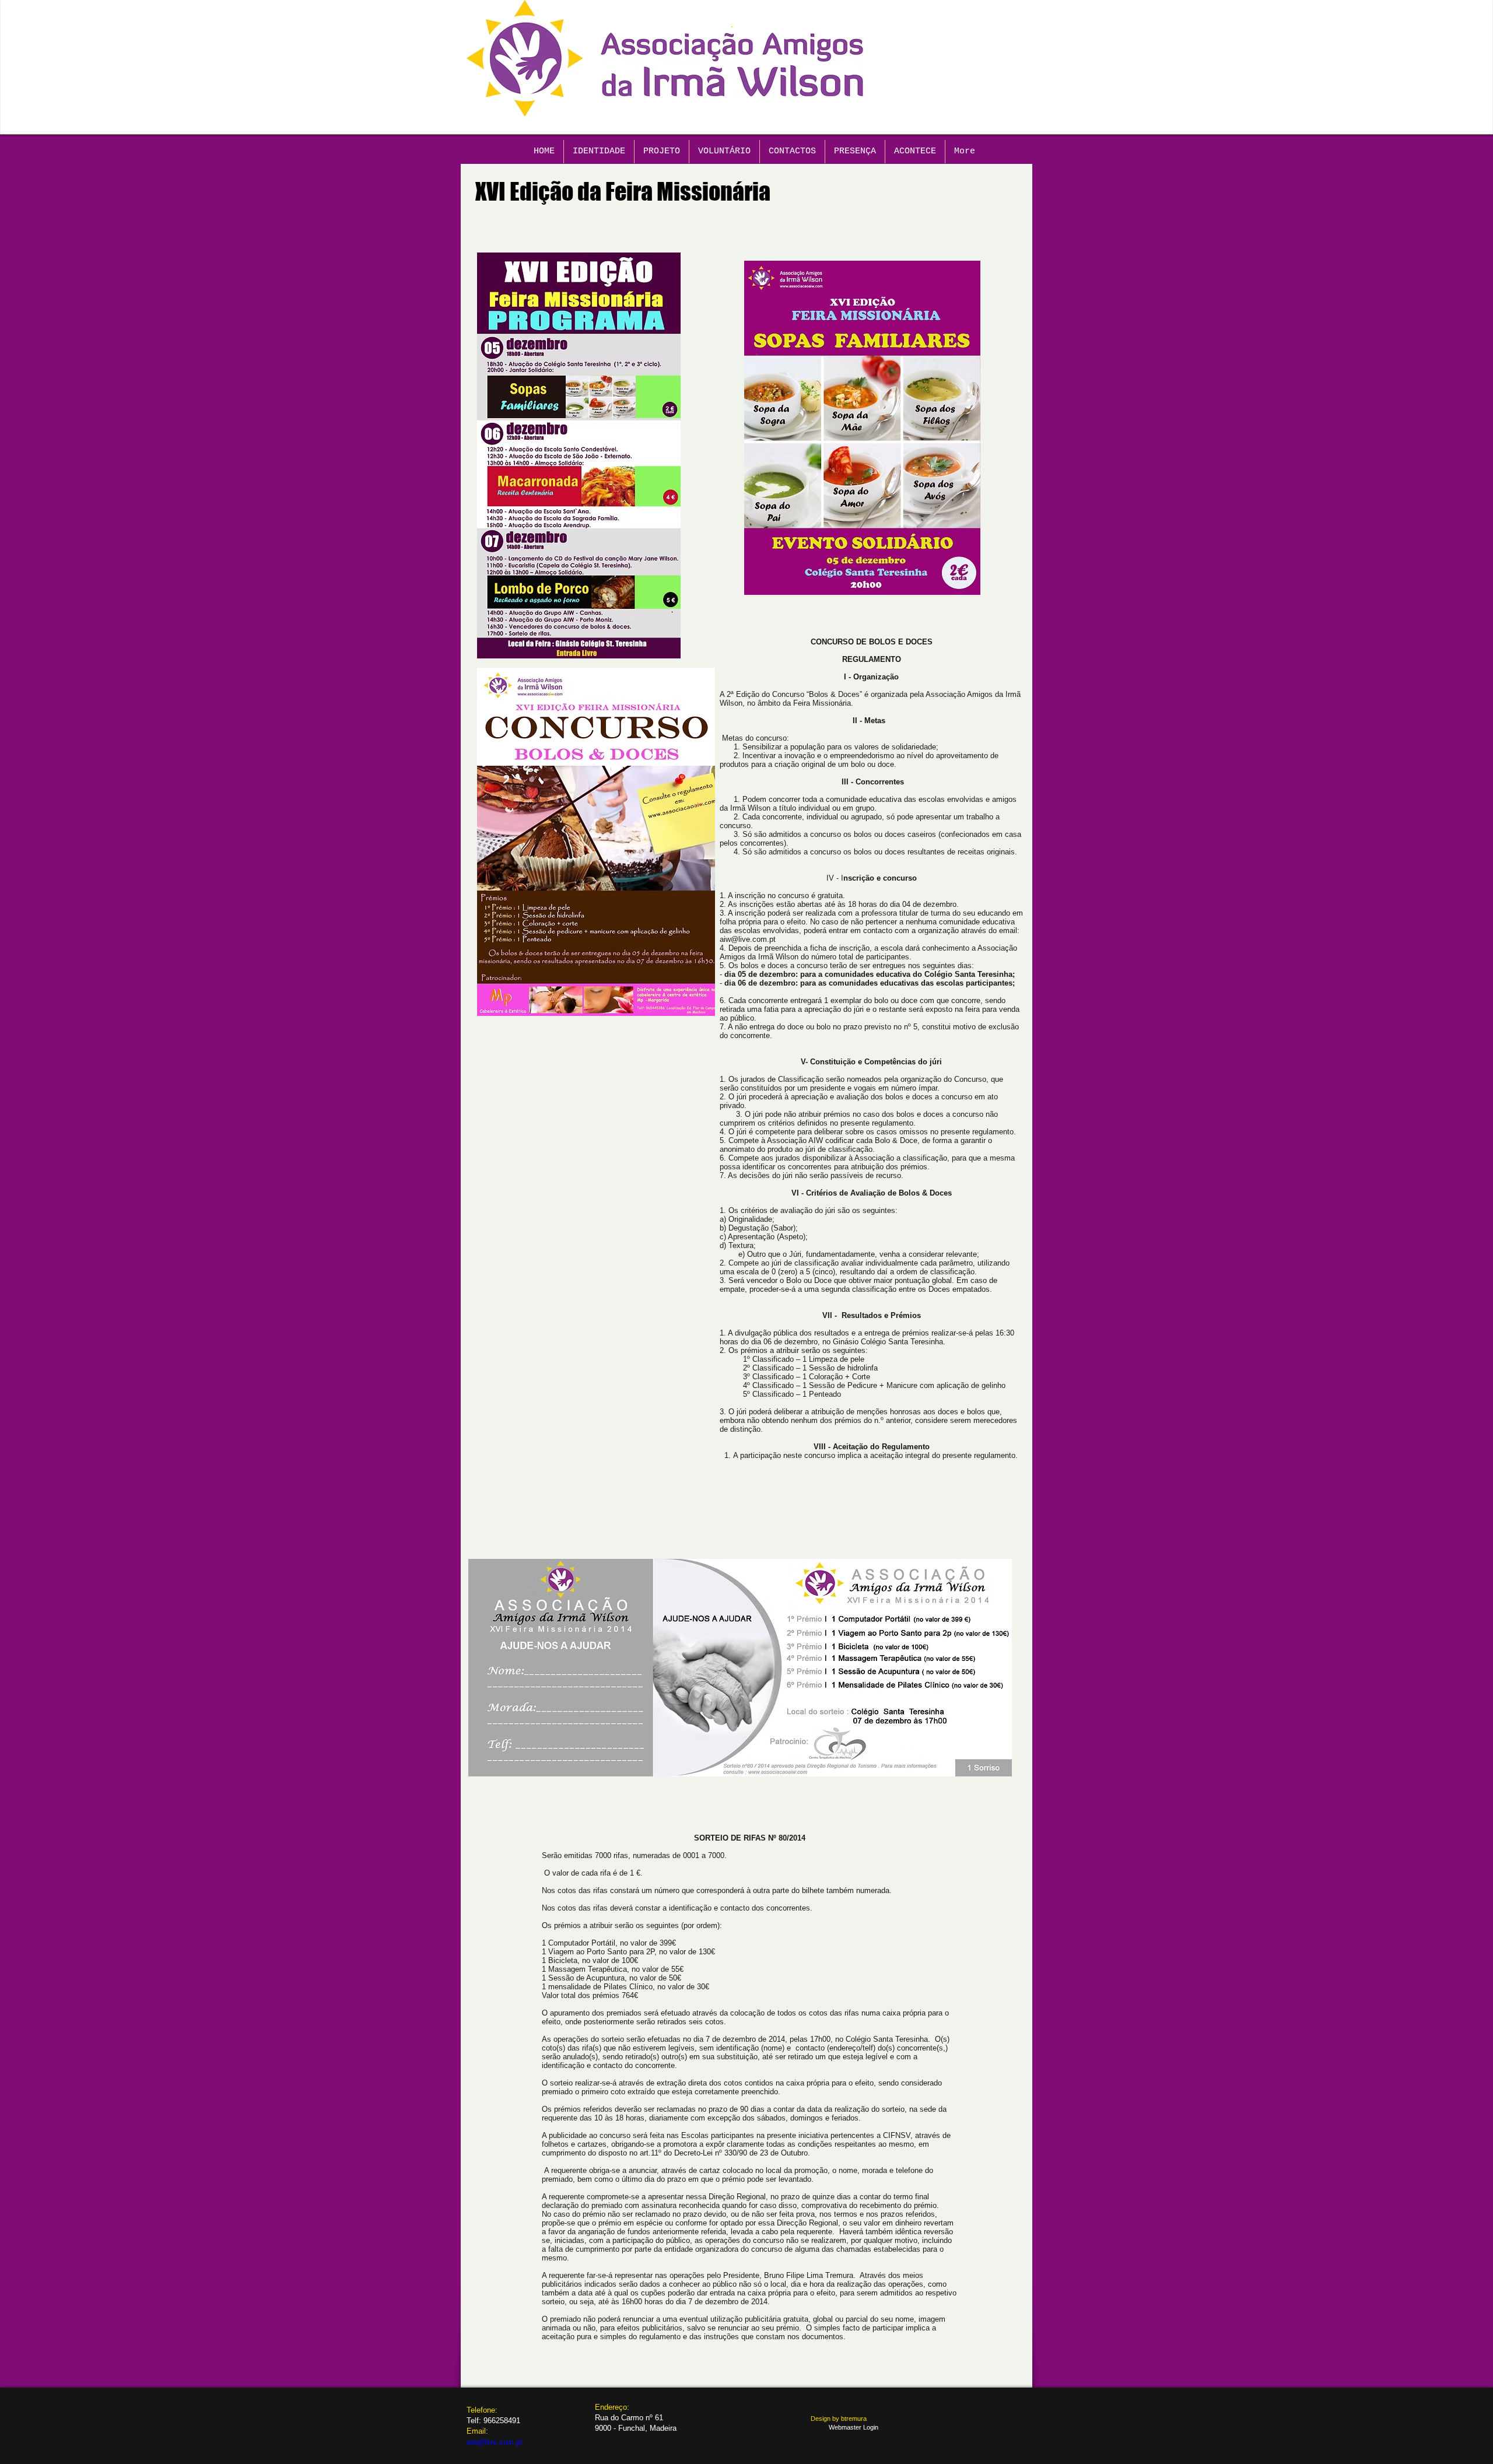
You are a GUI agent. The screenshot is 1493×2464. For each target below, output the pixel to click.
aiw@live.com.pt (748, 939)
